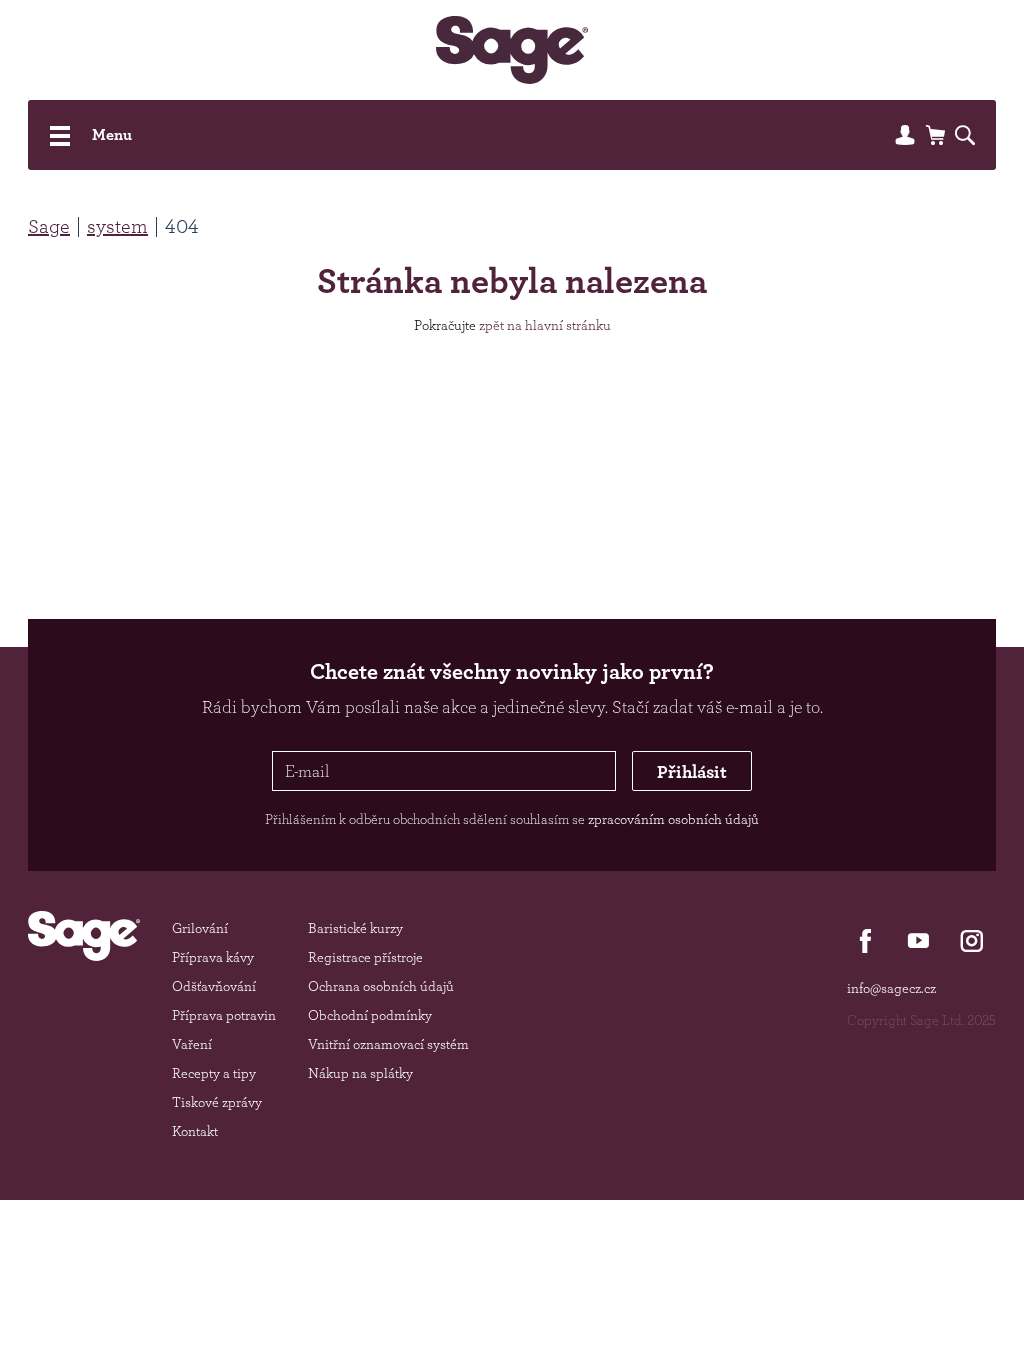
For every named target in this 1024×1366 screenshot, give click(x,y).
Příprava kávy (213, 957)
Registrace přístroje (365, 957)
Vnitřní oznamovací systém (388, 1044)
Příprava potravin (224, 1015)
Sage (49, 226)
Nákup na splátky (360, 1073)
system (117, 226)
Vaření (192, 1044)
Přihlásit (692, 771)
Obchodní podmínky (370, 1015)
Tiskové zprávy (217, 1102)
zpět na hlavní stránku (545, 325)
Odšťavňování (214, 986)
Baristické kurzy (355, 928)
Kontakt (195, 1131)
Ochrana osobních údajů (381, 986)
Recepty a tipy (214, 1073)
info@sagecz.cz (891, 988)
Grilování (200, 928)
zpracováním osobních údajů (673, 819)
